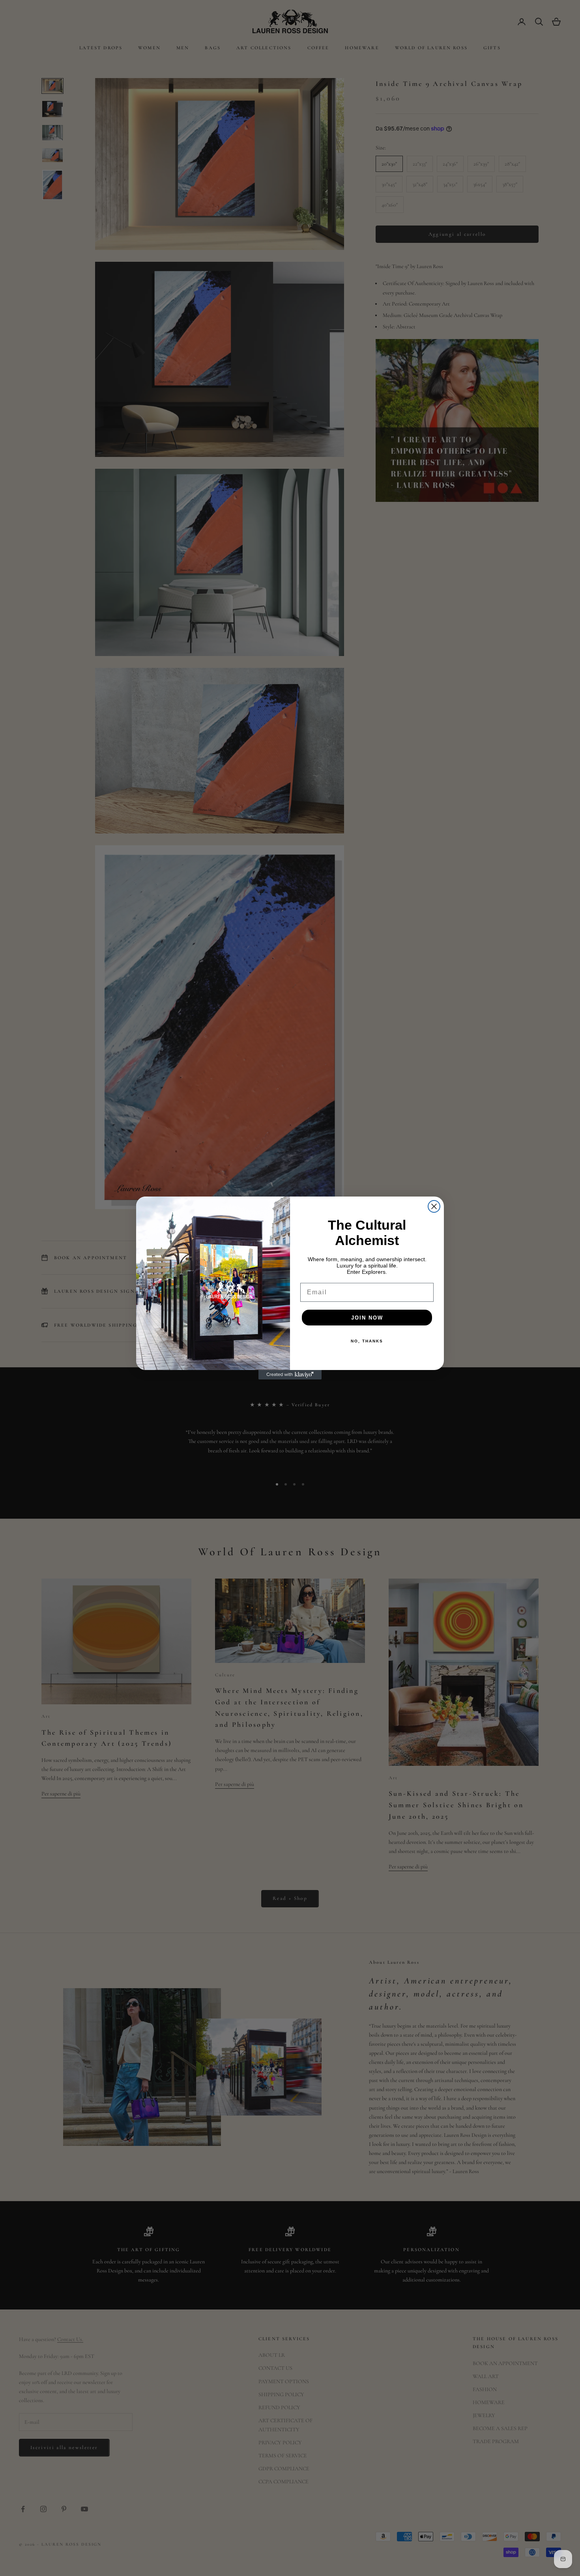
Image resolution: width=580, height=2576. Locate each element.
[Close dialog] (434, 1206)
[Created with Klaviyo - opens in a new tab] (290, 1375)
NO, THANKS (367, 1341)
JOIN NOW (367, 1318)
